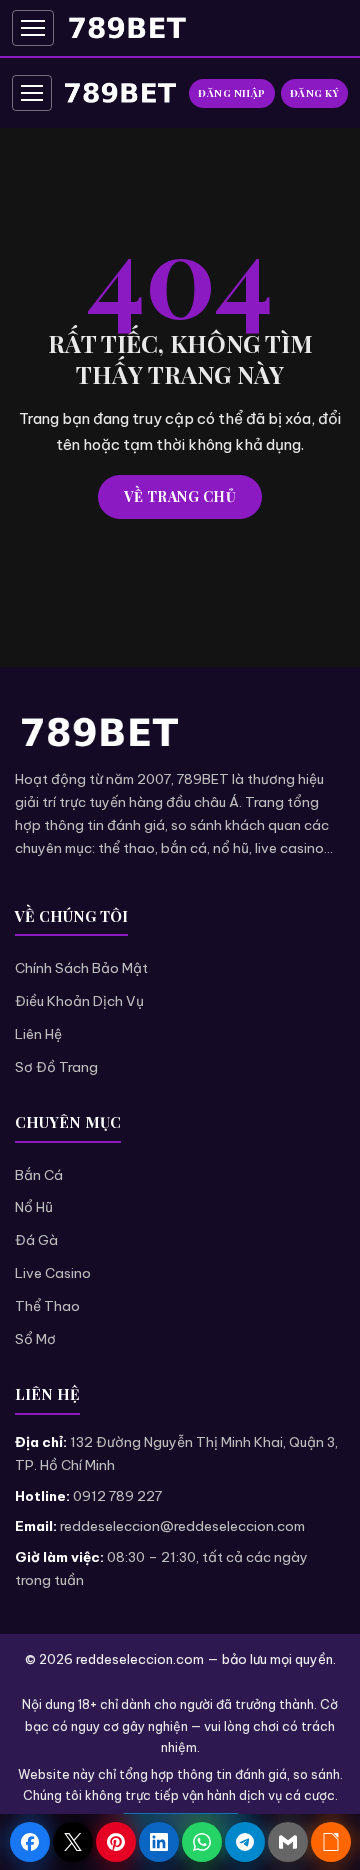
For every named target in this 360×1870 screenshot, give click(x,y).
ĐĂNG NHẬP (232, 93)
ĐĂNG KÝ (315, 93)
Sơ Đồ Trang (56, 1067)
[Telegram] (245, 1842)
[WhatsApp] (202, 1842)
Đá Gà (36, 1240)
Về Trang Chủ (180, 496)
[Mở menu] (33, 28)
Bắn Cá (39, 1175)
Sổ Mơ (35, 1339)
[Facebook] (30, 1842)
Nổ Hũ (34, 1207)
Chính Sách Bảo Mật (81, 968)
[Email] (288, 1842)
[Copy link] (331, 1842)
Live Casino (53, 1273)
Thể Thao (47, 1306)
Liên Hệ (38, 1034)
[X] (73, 1842)
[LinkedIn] (159, 1842)
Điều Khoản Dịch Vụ (79, 1001)
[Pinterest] (116, 1842)
